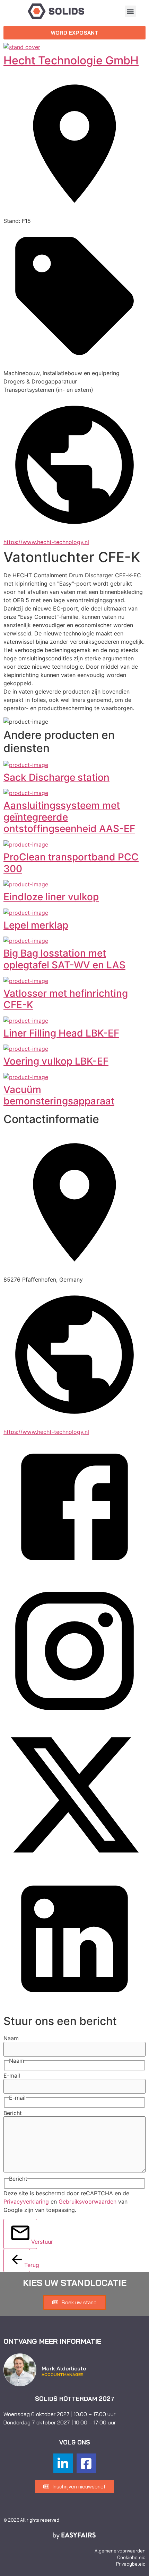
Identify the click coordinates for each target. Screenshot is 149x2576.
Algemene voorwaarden (120, 2551)
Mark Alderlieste (64, 2368)
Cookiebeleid (131, 2557)
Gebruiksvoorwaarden (87, 2202)
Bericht (13, 2113)
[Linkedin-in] (63, 2463)
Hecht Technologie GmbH (71, 60)
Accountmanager (63, 2375)
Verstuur (34, 2242)
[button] (130, 11)
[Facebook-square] (86, 2463)
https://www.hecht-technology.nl (46, 542)
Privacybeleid (131, 2564)
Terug (27, 2265)
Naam (11, 2038)
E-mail (12, 2076)
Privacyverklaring (26, 2202)
